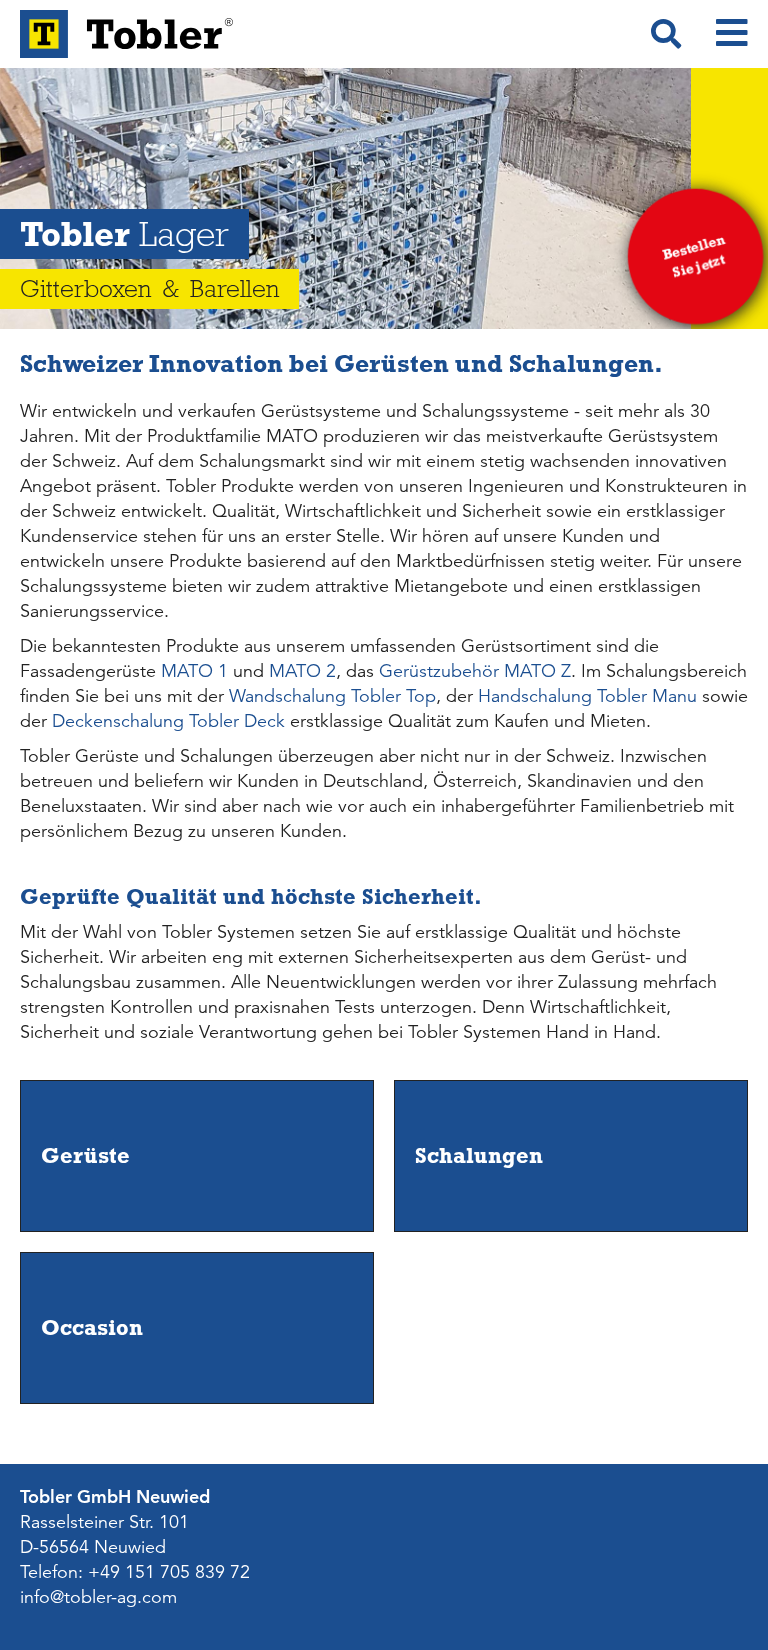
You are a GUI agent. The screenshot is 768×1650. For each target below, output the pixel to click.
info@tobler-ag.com (98, 1597)
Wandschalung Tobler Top (332, 696)
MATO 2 (302, 671)
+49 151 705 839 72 (169, 1572)
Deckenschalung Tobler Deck (168, 721)
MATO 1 (194, 671)
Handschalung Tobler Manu (587, 696)
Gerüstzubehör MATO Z (475, 671)
